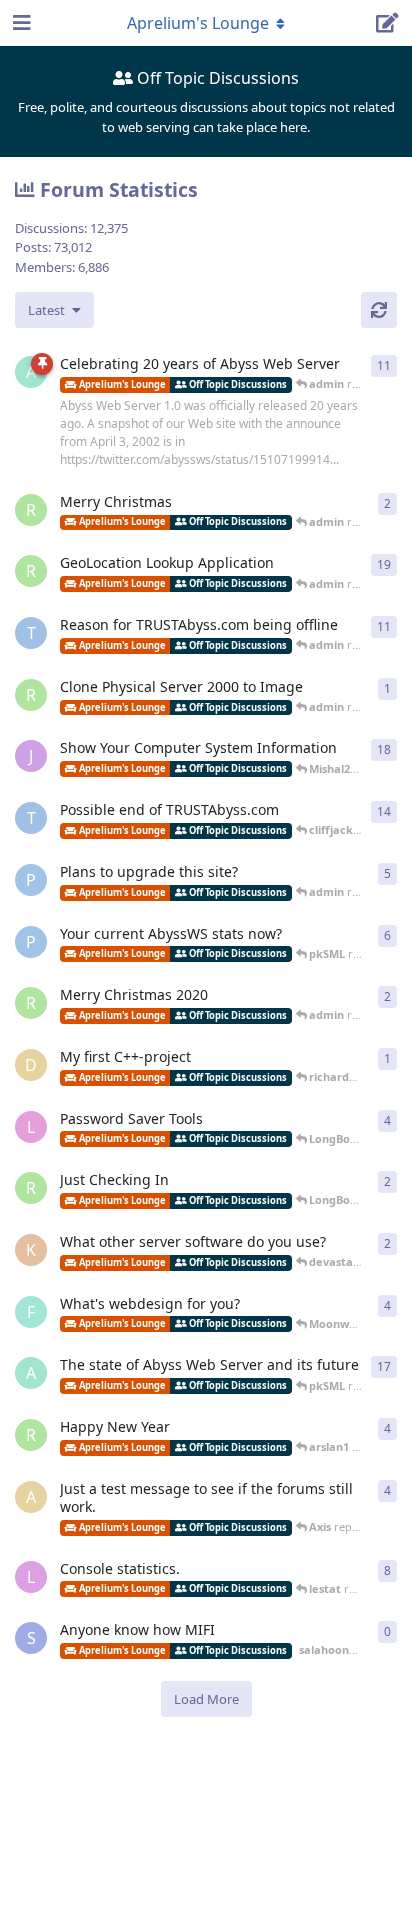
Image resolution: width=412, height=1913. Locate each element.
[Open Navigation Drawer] (20, 23)
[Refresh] (379, 310)
